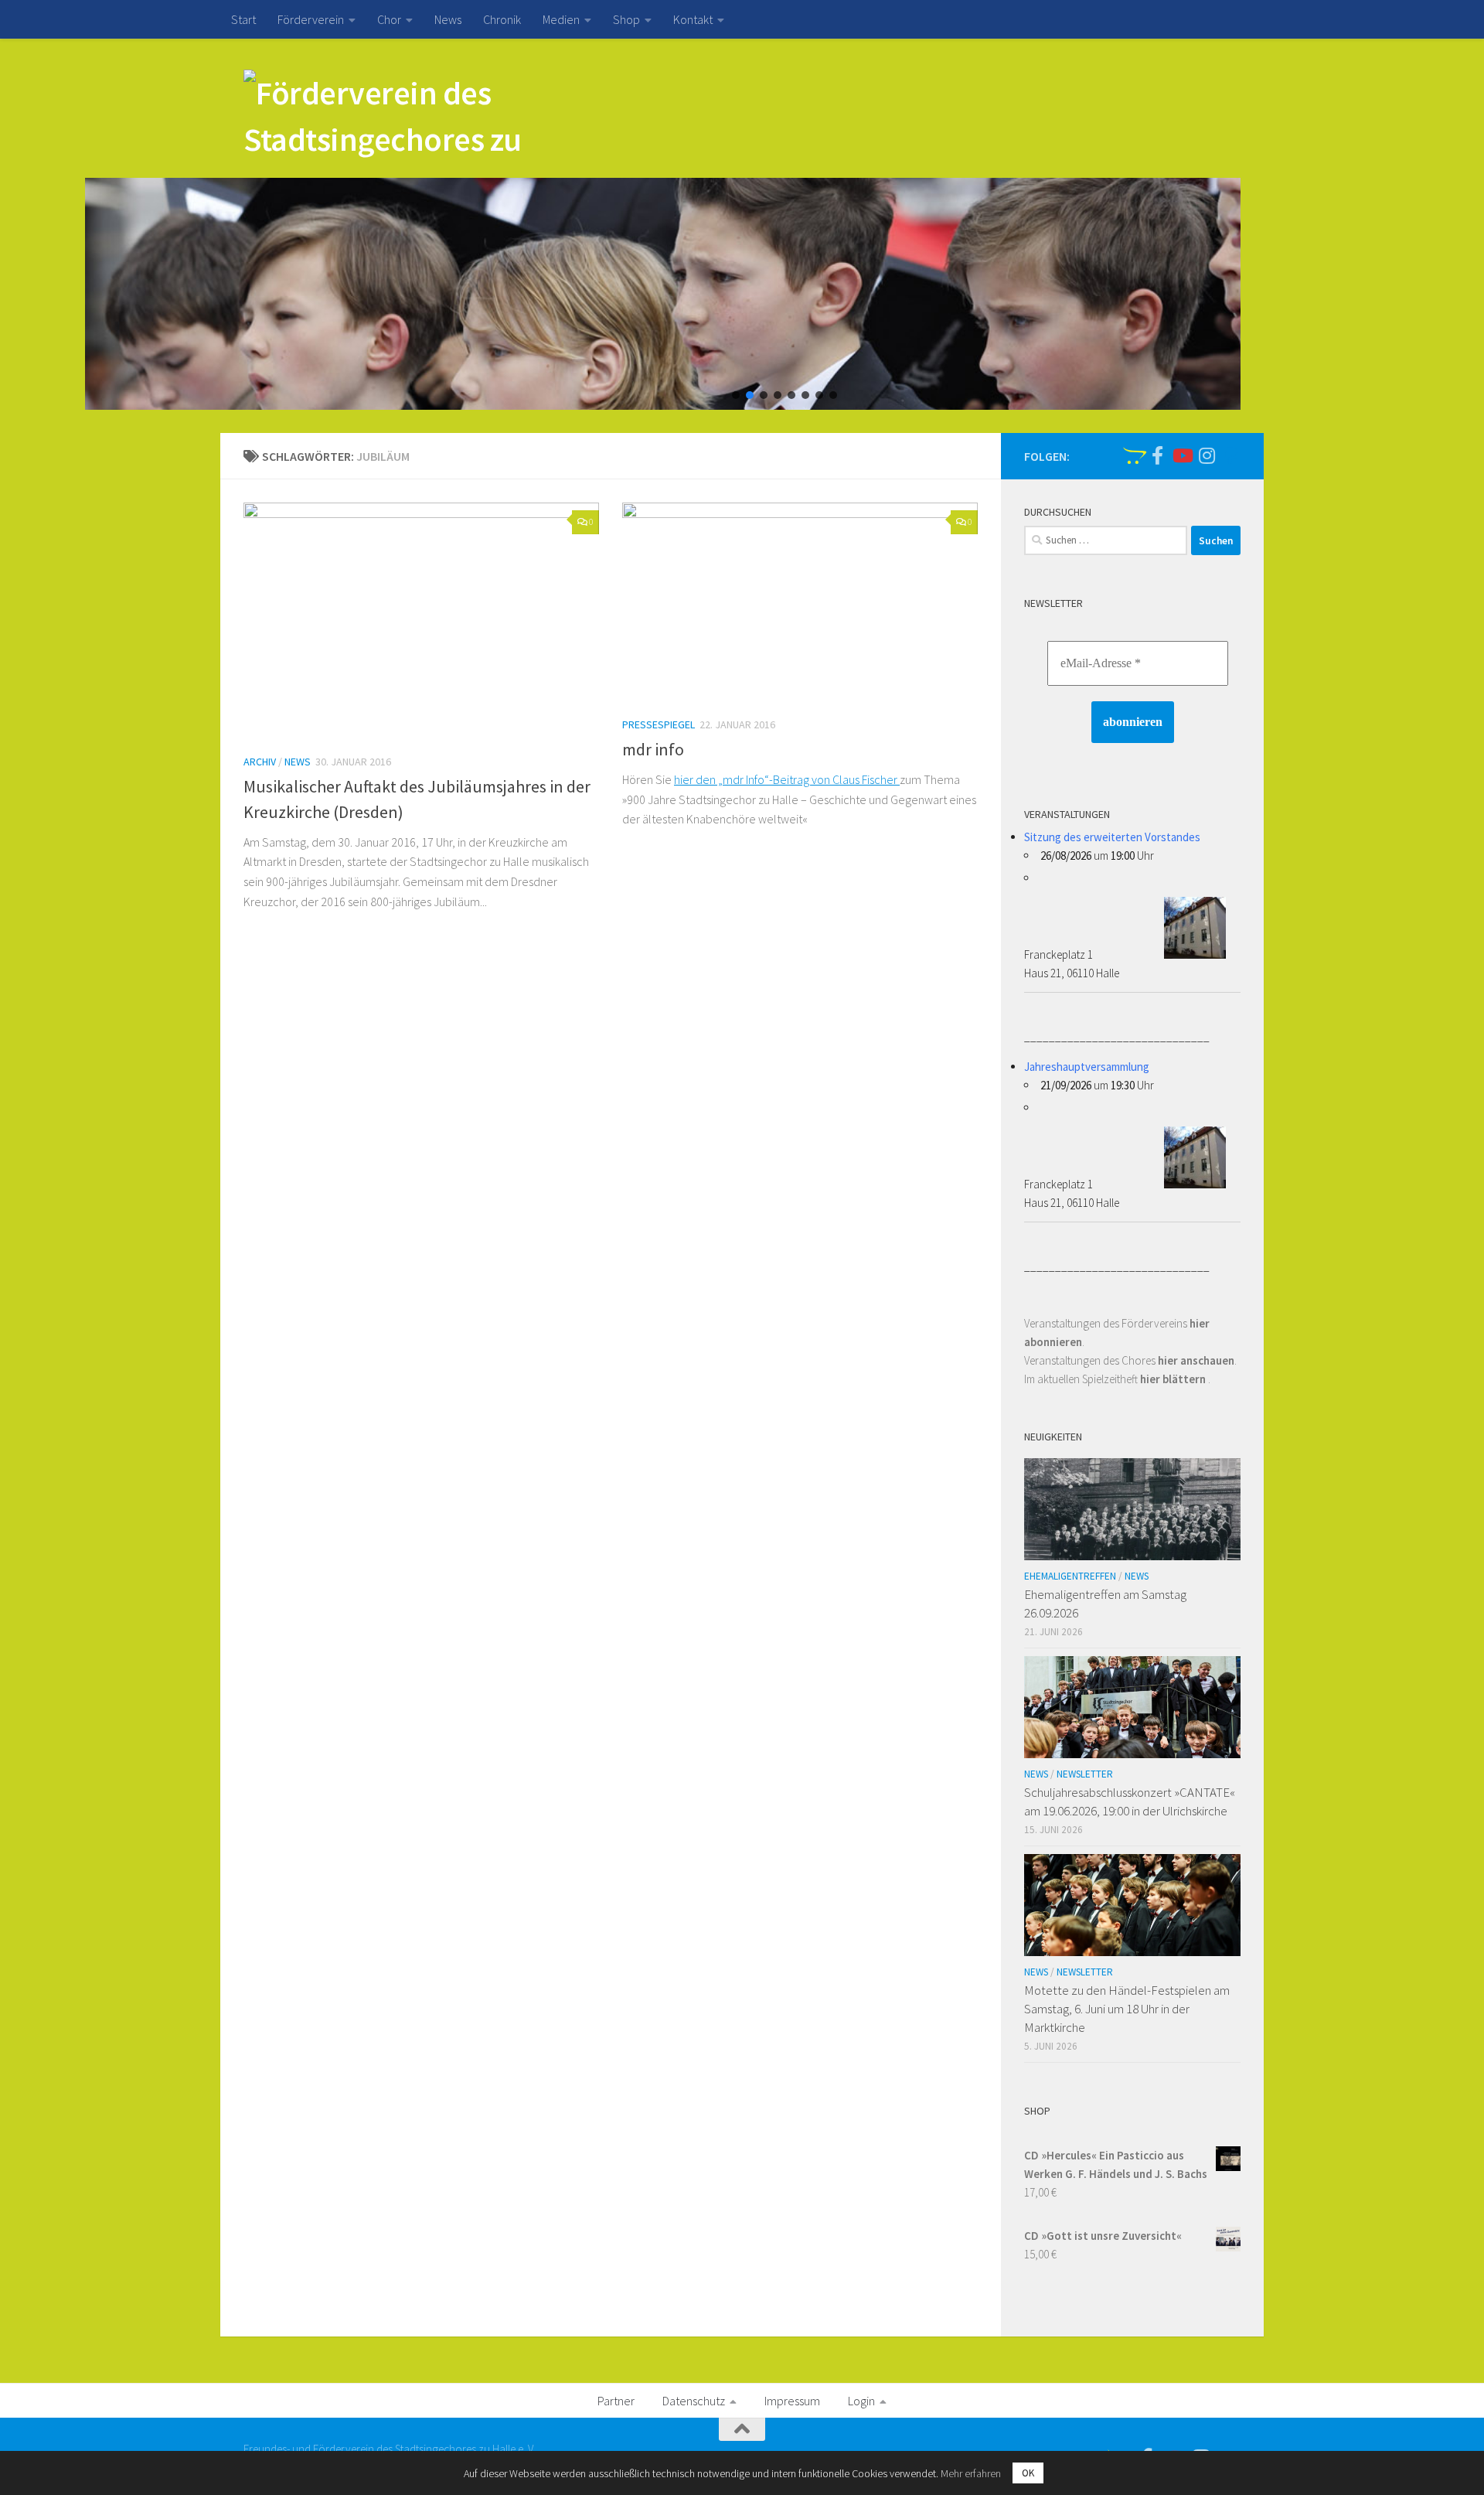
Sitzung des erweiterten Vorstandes (1112, 837)
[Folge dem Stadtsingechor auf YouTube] (1182, 455)
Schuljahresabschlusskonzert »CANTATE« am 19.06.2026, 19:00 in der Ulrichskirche (1130, 1801)
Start (243, 19)
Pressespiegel (659, 724)
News (448, 19)
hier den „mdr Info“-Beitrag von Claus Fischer (787, 779)
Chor (389, 19)
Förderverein (311, 19)
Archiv (260, 762)
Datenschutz (694, 2401)
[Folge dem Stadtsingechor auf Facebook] (1157, 455)
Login (861, 2401)
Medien (561, 19)
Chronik (502, 19)
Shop (626, 19)
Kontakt (693, 19)
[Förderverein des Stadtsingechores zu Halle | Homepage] (391, 120)
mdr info (653, 749)
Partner (616, 2401)
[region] (742, 294)
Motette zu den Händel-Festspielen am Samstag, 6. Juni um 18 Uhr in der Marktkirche (1127, 2008)
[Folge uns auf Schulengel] (1132, 455)
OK (1028, 2473)
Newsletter (1085, 1774)
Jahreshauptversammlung (1087, 1067)
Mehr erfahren (971, 2473)
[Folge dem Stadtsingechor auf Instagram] (1207, 455)
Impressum (792, 2401)
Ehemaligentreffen (1070, 1576)
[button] (736, 395)
